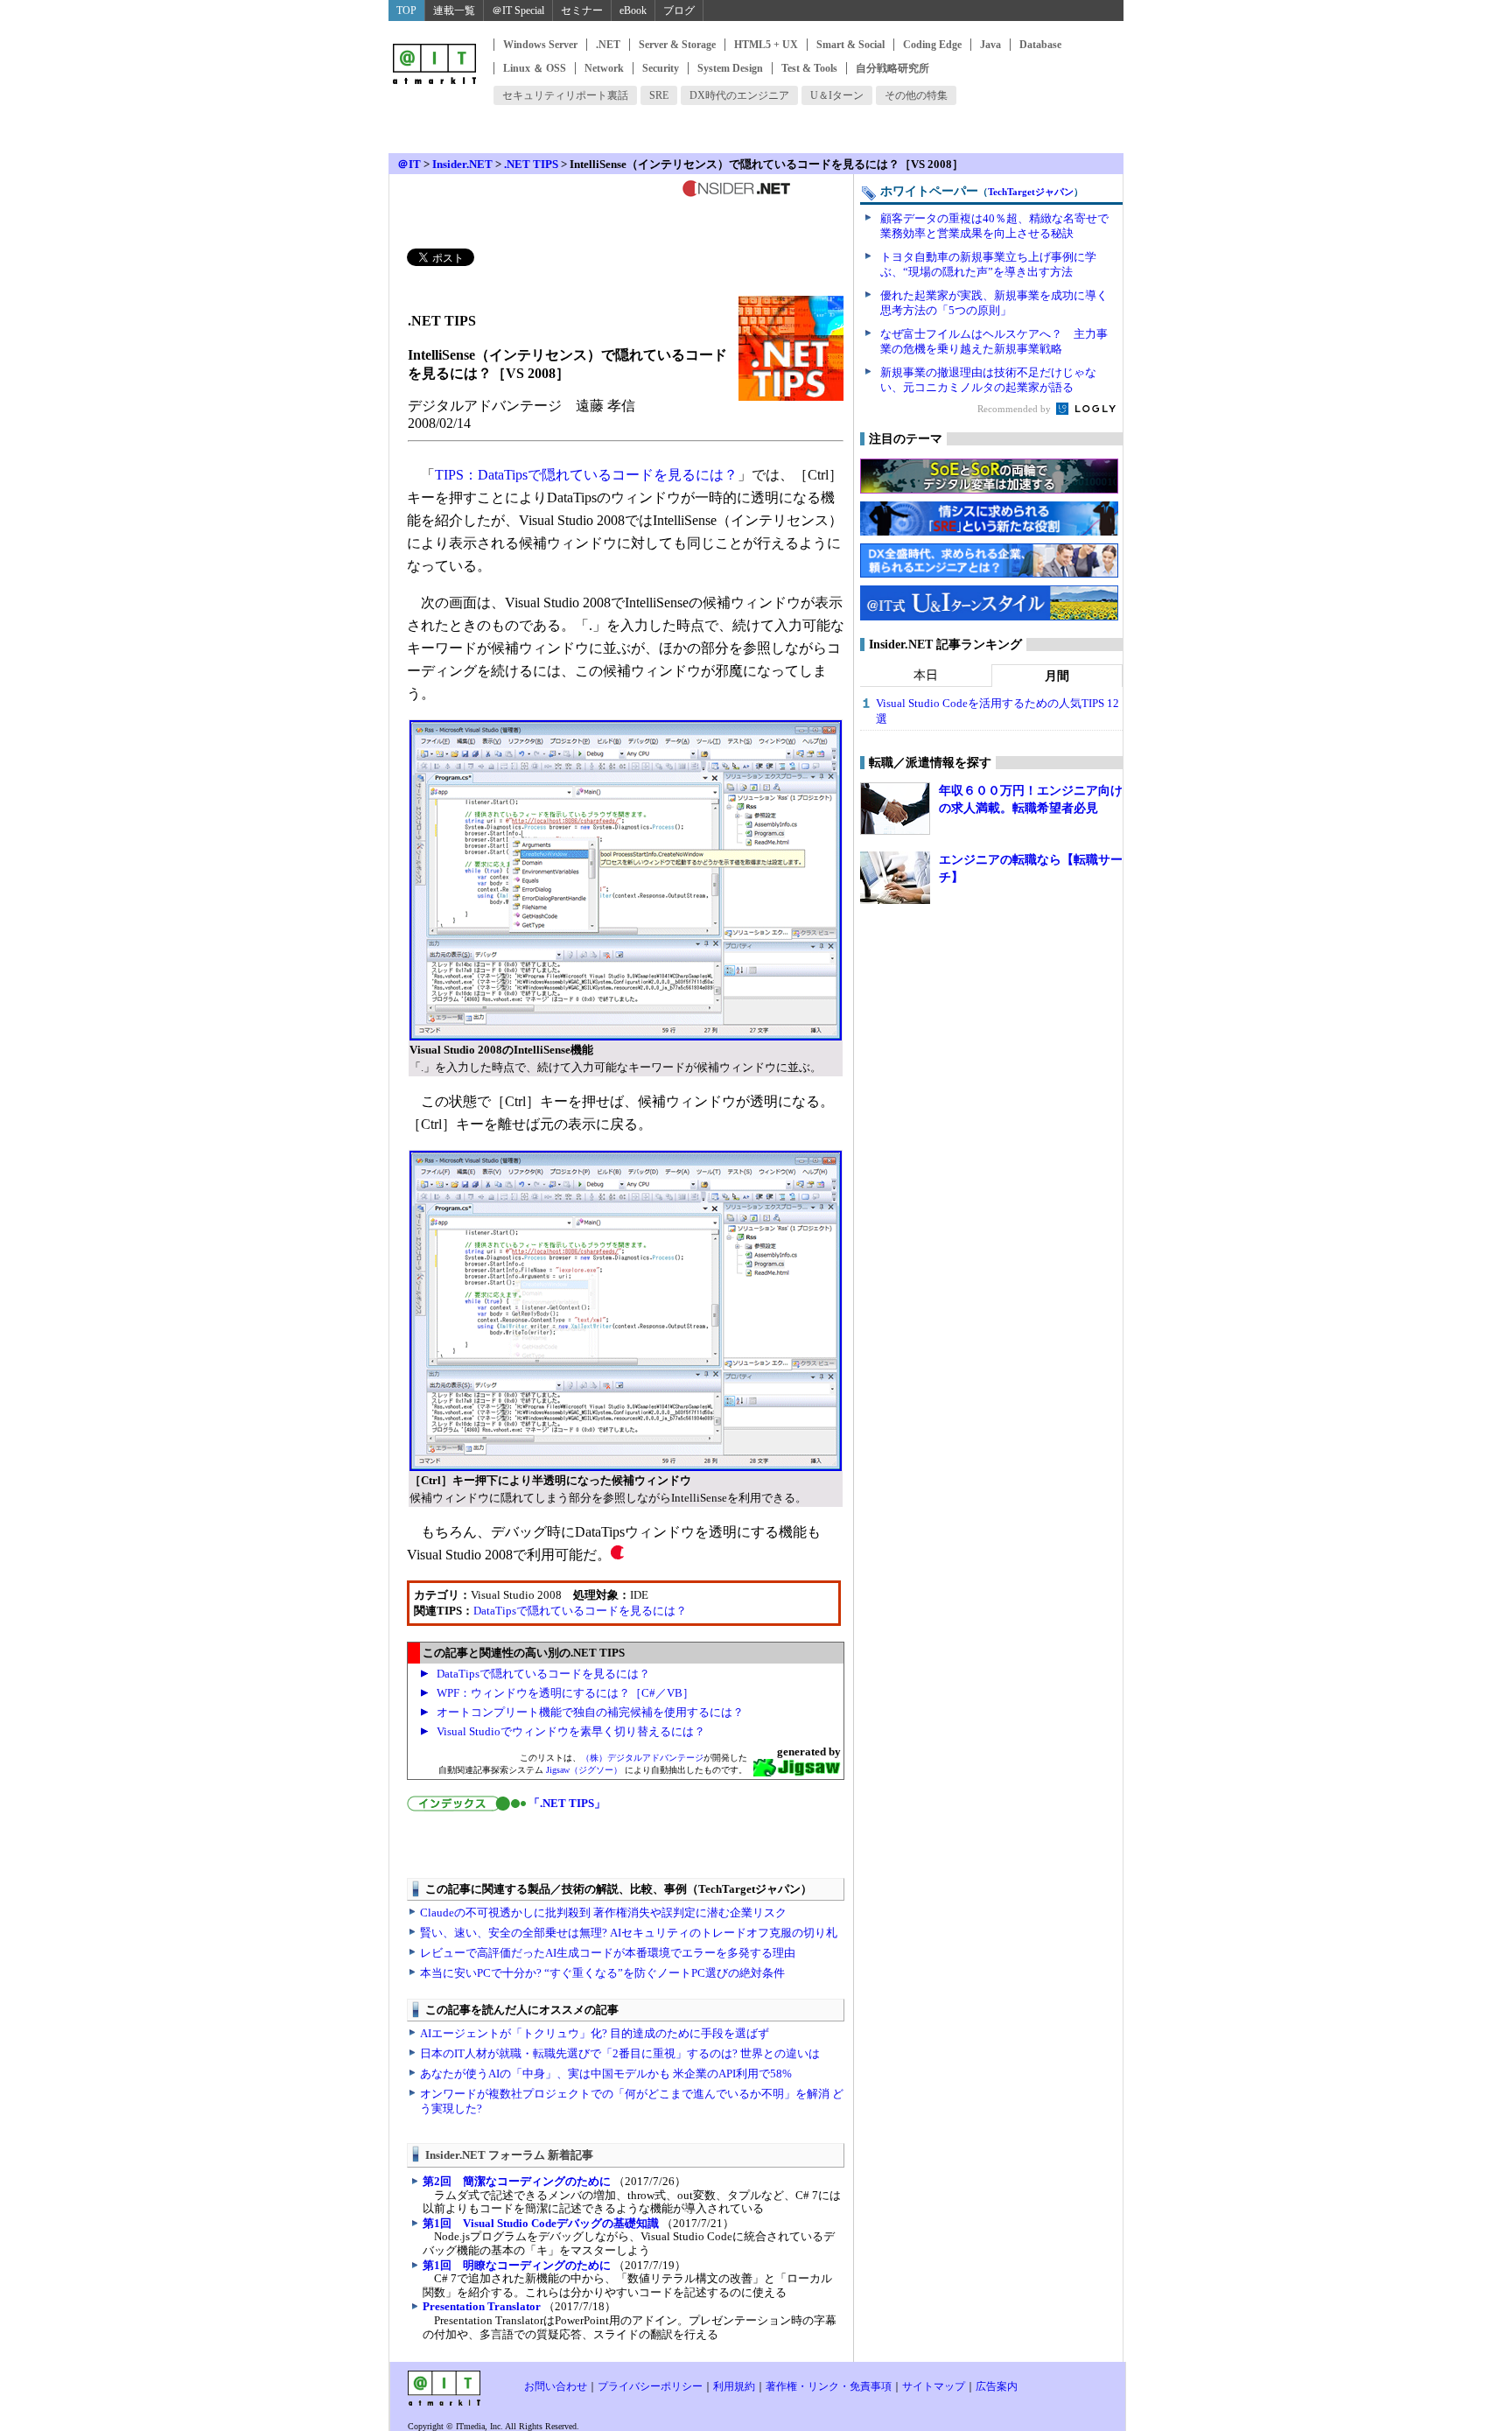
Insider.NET (462, 164)
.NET (608, 45)
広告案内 (997, 2386)
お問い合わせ (556, 2386)
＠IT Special (518, 11)
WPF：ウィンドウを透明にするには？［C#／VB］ (565, 1693)
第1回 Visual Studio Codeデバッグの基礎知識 (541, 2223)
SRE (659, 95)
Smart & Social (850, 45)
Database (1040, 45)
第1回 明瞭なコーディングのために (517, 2265)
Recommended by (1015, 409)
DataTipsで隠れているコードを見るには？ (580, 1611)
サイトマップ (934, 2386)
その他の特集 (916, 95)
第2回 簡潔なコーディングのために (517, 2181)
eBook (633, 11)
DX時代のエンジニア (739, 95)
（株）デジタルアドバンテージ (642, 1758)
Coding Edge (932, 45)
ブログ (679, 11)
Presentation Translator (482, 2306)
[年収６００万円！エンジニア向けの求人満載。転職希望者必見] (895, 809)
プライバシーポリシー (650, 2386)
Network (604, 68)
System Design (730, 68)
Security (661, 68)
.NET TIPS (531, 164)
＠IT (409, 164)
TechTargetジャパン (1031, 192)
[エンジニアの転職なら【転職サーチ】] (895, 878)
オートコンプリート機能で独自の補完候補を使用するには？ (590, 1712)
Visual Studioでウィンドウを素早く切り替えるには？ (571, 1731)
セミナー (582, 11)
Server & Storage (677, 45)
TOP (406, 11)
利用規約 (734, 2386)
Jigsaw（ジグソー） (584, 1770)
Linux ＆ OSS (535, 68)
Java (990, 45)
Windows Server (540, 45)
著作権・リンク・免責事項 (829, 2386)
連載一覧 (454, 11)
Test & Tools (809, 68)
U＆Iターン (837, 95)
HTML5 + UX (766, 45)
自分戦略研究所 (892, 68)
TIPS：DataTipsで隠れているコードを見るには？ (586, 475)
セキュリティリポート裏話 (565, 95)
